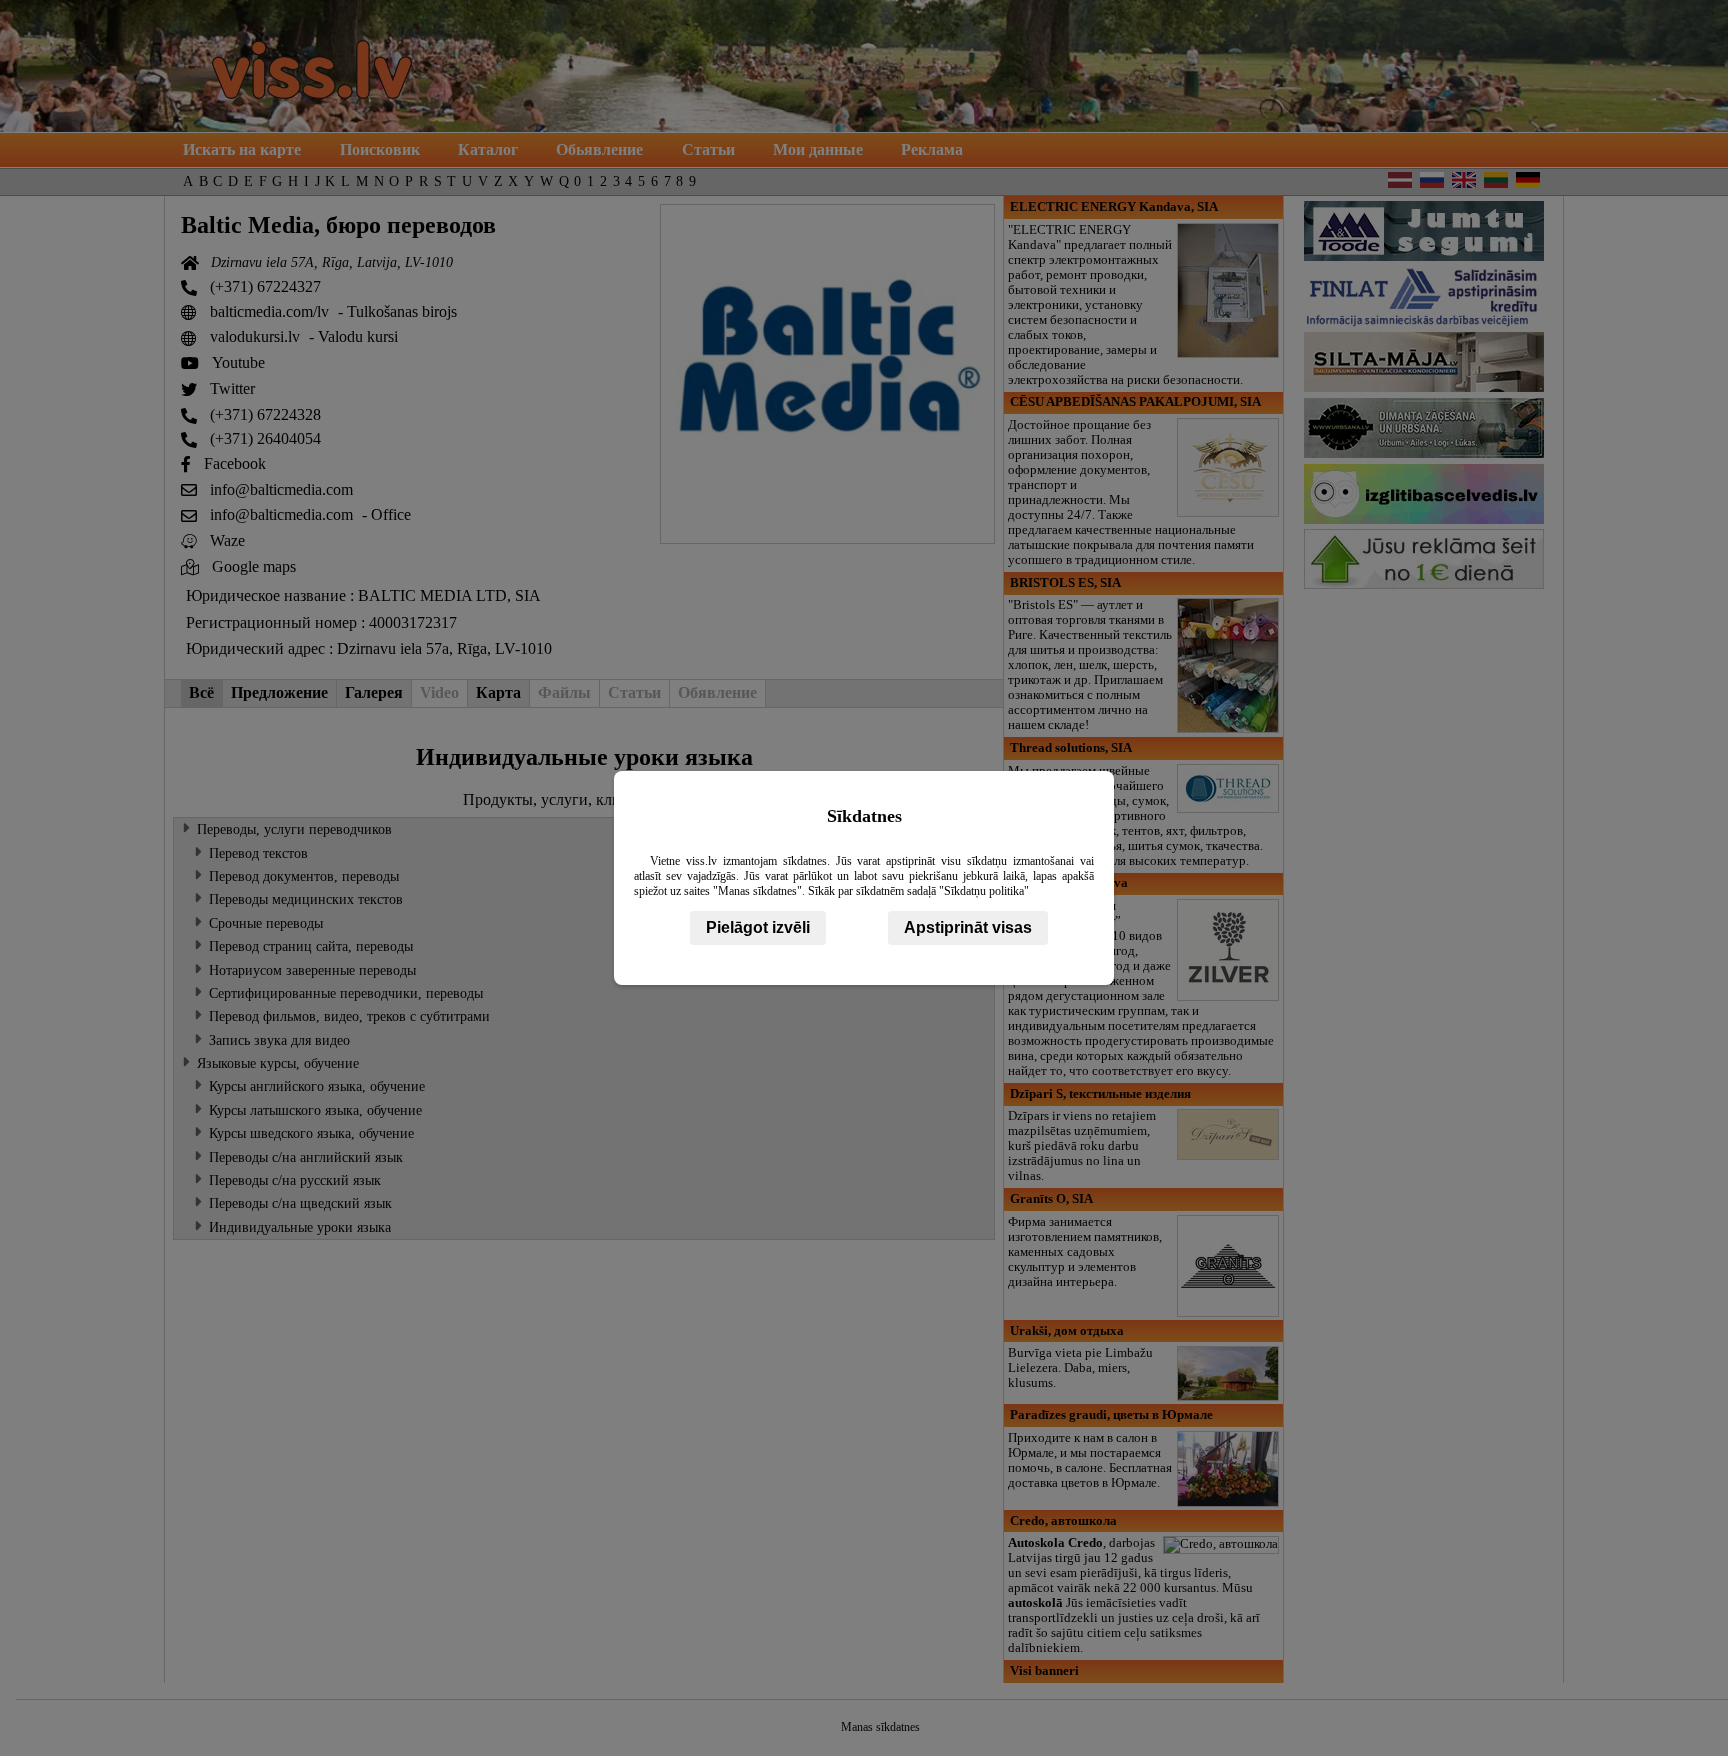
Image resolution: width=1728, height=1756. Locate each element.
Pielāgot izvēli (758, 927)
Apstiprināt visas (968, 927)
